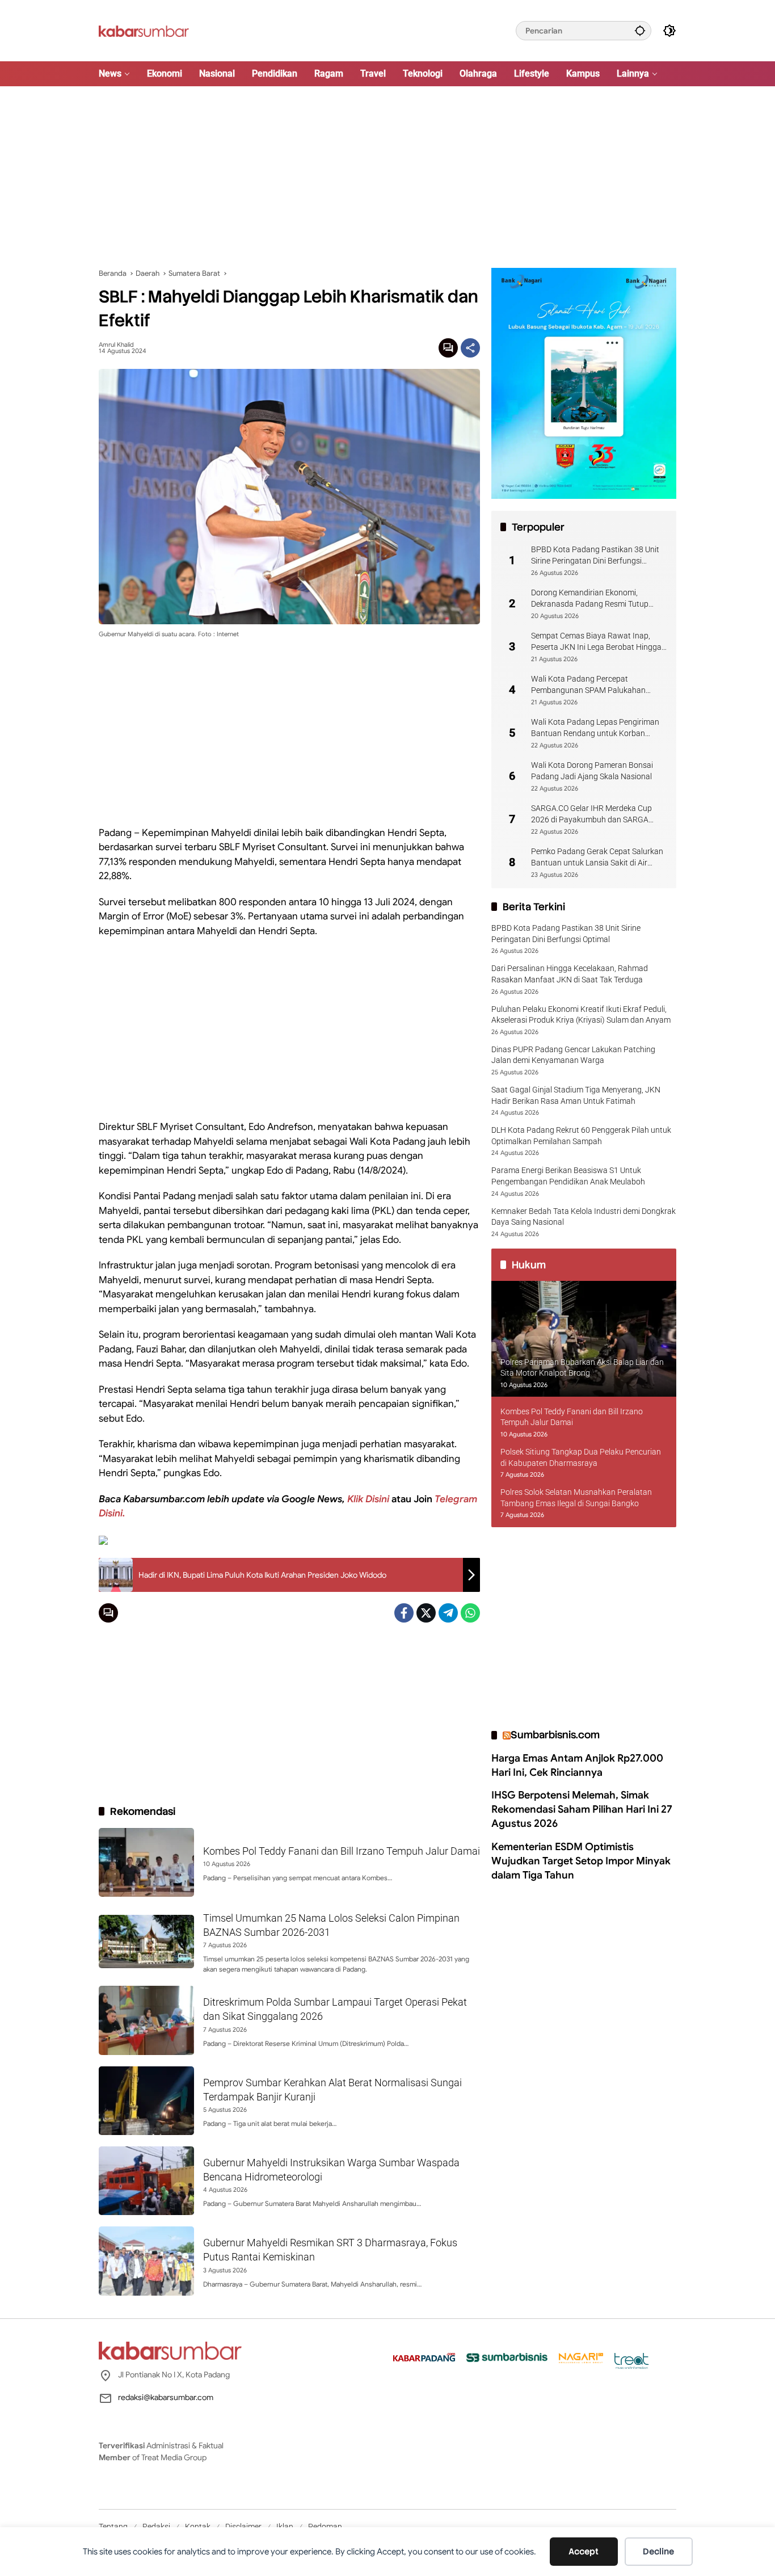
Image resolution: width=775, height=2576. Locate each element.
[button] (640, 30)
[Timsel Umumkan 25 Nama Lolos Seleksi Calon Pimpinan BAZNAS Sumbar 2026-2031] (146, 1942)
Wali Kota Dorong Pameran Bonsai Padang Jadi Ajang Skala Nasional (592, 771)
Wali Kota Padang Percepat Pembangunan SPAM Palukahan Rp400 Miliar (588, 685)
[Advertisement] (387, 177)
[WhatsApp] (470, 1613)
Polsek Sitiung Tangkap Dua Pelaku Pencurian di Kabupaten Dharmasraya (581, 1457)
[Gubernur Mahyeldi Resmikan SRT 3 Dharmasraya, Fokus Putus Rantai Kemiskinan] (146, 2261)
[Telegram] (448, 1613)
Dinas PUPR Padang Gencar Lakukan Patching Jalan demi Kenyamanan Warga (573, 1054)
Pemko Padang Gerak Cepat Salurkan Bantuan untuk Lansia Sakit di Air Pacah (597, 858)
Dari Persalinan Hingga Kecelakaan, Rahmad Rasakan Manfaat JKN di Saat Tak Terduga (570, 974)
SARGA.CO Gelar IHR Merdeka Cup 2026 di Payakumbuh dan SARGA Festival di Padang (591, 814)
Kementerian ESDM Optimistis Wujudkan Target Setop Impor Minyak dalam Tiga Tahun (581, 1860)
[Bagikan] (470, 348)
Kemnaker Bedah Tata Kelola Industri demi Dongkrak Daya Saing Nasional (584, 1216)
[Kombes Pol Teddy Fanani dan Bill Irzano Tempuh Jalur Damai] (146, 1862)
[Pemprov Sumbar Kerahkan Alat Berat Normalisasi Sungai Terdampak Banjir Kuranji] (146, 2101)
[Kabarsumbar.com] (144, 30)
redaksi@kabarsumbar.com (166, 2397)
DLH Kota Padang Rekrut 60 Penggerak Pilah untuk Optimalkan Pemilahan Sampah (581, 1136)
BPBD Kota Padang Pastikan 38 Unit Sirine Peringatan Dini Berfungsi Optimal (595, 556)
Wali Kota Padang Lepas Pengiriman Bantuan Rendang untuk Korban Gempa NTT (595, 728)
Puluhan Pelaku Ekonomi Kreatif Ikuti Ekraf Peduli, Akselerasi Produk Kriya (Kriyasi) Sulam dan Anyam (581, 1014)
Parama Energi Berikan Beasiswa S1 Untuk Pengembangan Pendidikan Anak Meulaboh (568, 1176)
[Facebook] (404, 1613)
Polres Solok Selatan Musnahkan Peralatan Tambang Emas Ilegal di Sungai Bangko (576, 1498)
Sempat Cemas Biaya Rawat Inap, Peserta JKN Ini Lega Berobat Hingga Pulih (596, 642)
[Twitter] (426, 1613)
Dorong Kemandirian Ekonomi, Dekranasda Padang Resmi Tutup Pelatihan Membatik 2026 (590, 599)
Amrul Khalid (116, 345)
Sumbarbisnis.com (555, 1735)
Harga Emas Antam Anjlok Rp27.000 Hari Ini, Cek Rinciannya (577, 1765)
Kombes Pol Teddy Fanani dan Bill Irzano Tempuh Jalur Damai (342, 1851)
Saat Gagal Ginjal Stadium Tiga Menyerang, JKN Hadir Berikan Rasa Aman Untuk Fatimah (576, 1095)
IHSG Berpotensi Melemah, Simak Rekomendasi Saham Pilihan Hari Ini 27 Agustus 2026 (582, 1809)
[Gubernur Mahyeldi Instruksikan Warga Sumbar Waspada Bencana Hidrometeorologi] (146, 2181)
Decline (658, 2552)
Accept (584, 2552)
